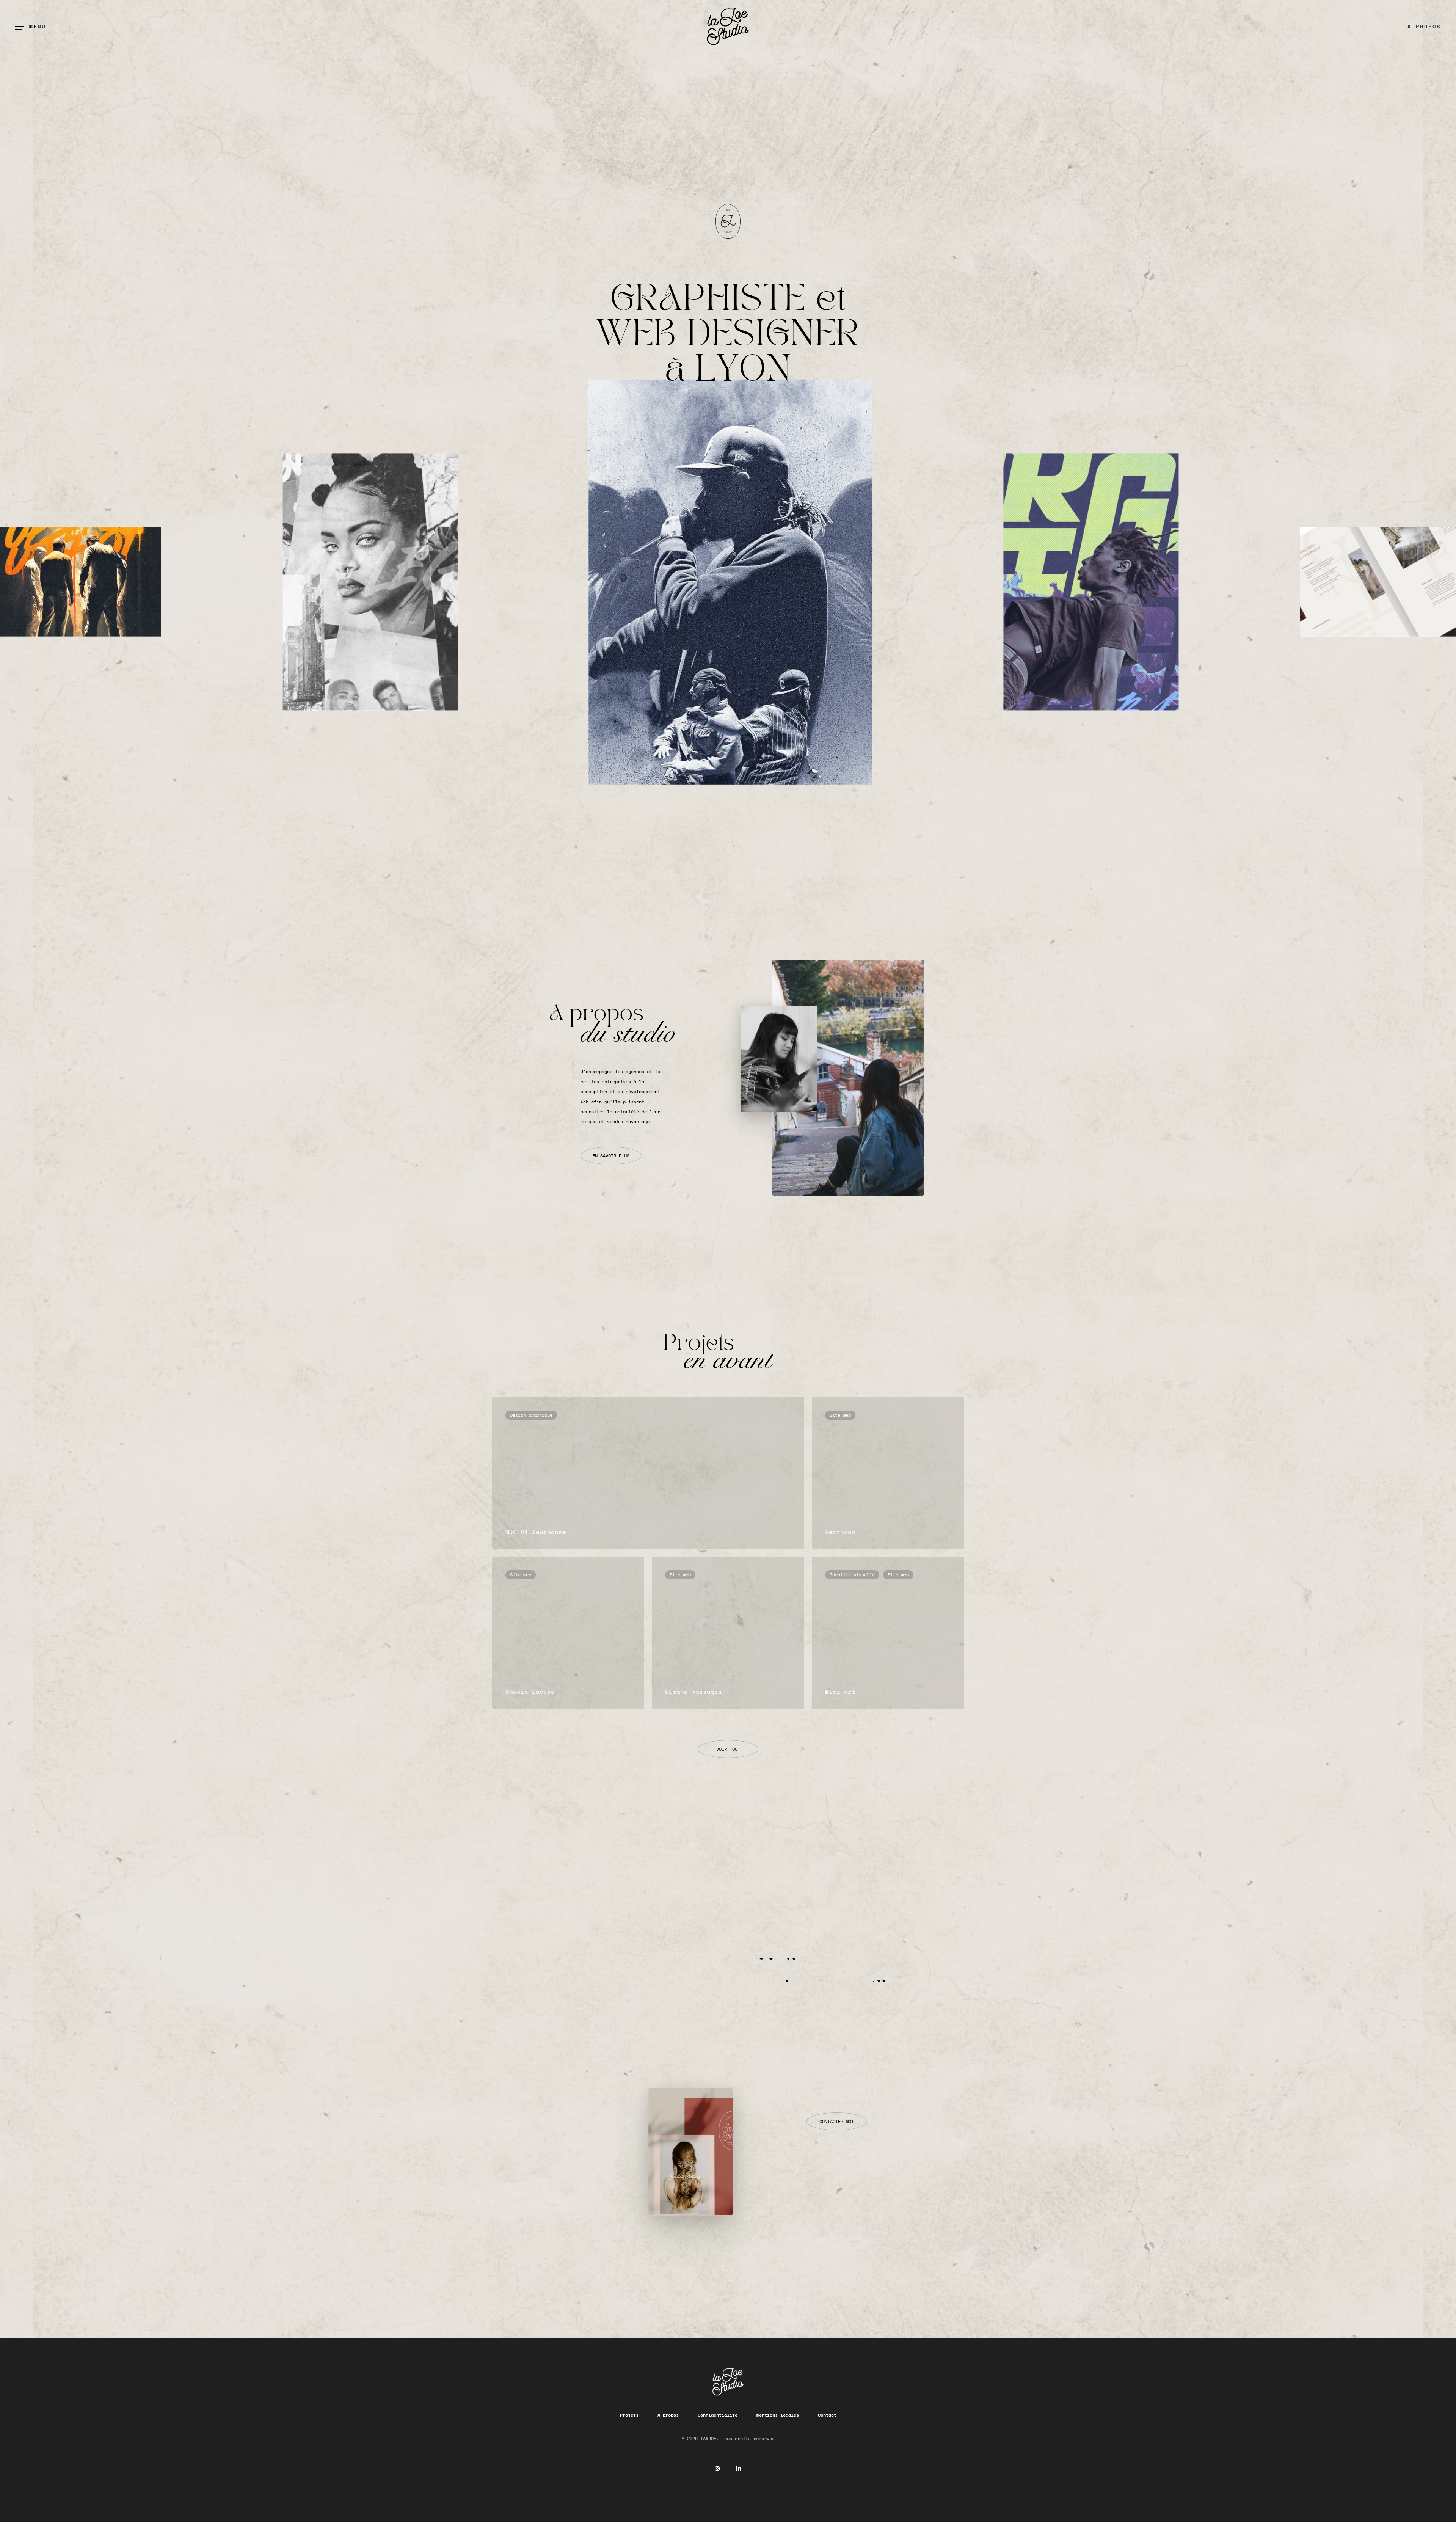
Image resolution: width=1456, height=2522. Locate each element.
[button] (31, 27)
